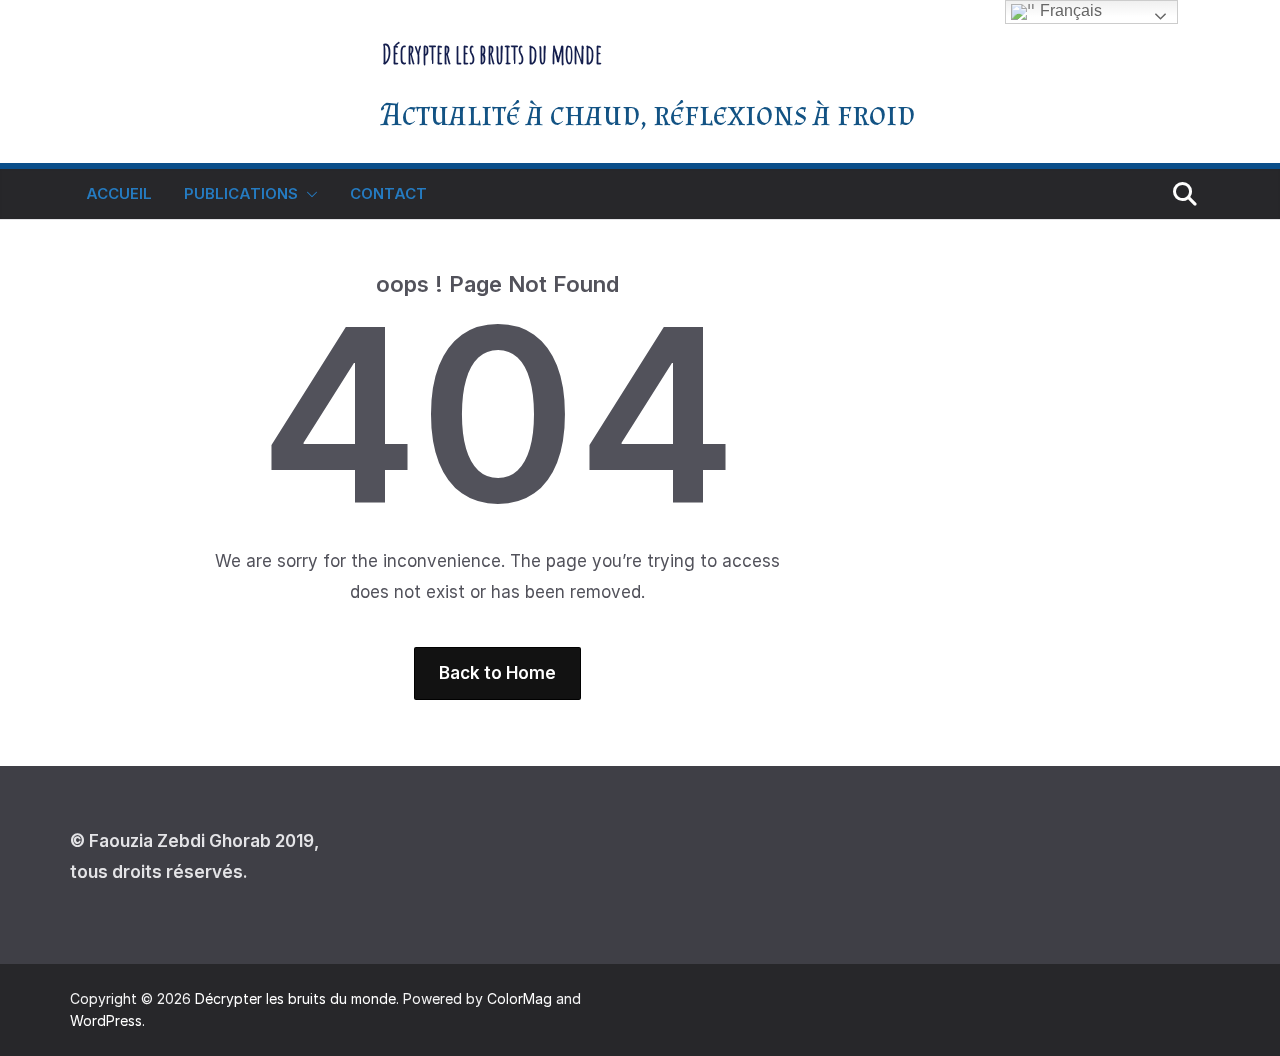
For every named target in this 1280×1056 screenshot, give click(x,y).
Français (1069, 10)
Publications (241, 193)
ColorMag (519, 998)
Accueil (119, 193)
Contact (388, 193)
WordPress (106, 1020)
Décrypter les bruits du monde (492, 54)
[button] (308, 194)
